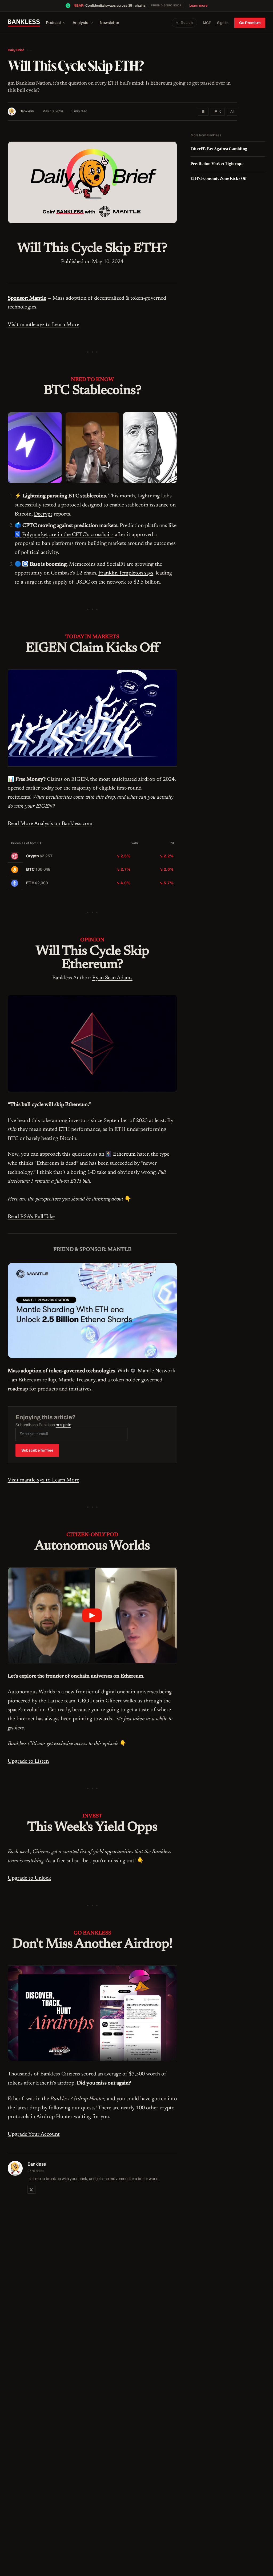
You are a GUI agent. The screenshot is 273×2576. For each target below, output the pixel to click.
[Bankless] (24, 23)
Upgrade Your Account (34, 2134)
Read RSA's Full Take (31, 1217)
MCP (207, 23)
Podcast (53, 23)
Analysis (80, 23)
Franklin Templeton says (126, 573)
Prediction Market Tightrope (217, 164)
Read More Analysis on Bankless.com (50, 824)
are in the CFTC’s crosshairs (81, 535)
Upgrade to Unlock (29, 1878)
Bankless (27, 111)
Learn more (198, 6)
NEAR (79, 6)
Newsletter (109, 23)
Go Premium (250, 23)
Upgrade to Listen (28, 1761)
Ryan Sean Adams (112, 978)
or (63, 1425)
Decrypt (43, 514)
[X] (31, 2190)
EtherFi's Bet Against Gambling (219, 149)
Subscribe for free (37, 1450)
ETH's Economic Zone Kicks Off (218, 178)
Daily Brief (16, 50)
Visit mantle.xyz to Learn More (43, 325)
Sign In (223, 23)
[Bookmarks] (203, 112)
